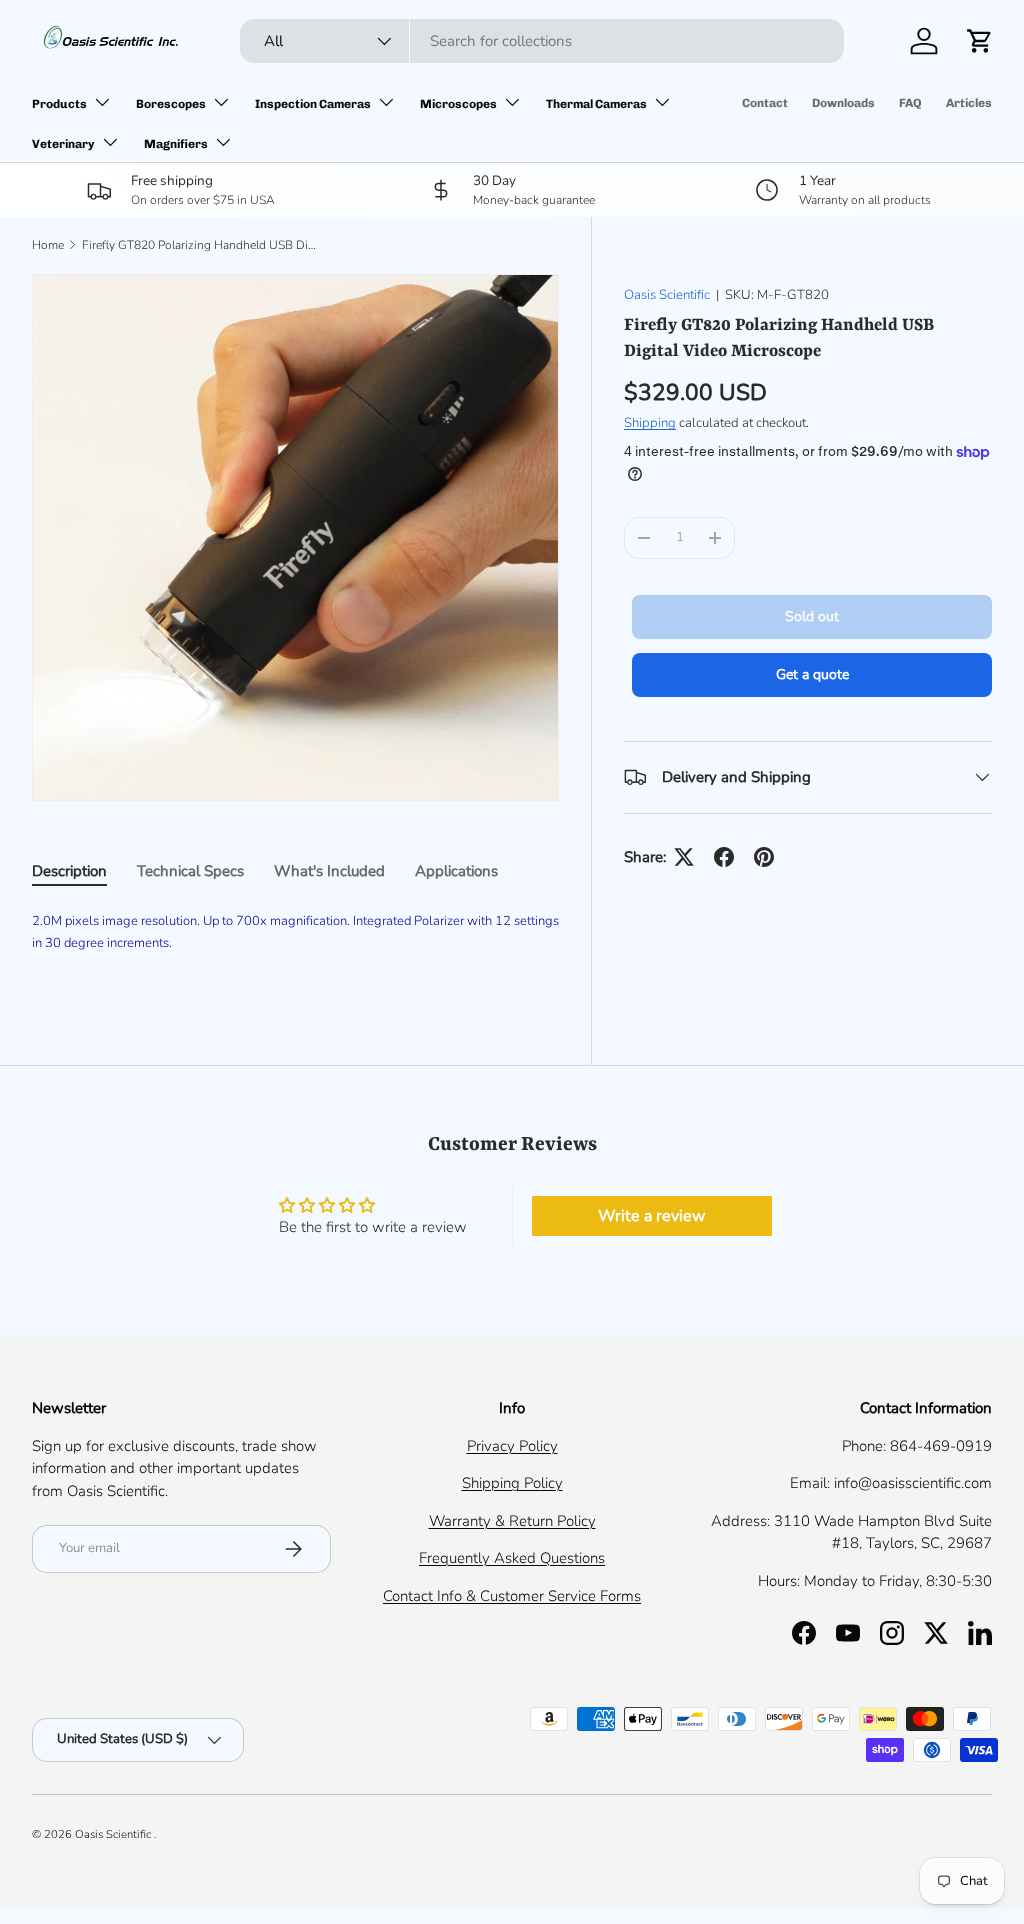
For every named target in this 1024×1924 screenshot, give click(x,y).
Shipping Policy (512, 1483)
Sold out (812, 616)
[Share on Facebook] (724, 857)
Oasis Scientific (667, 295)
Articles (969, 103)
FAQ (910, 103)
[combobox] (542, 41)
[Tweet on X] (684, 857)
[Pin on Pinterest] (764, 857)
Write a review (651, 1216)
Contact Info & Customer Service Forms (512, 1596)
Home (48, 245)
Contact (765, 103)
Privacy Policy (512, 1446)
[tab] (69, 871)
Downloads (843, 103)
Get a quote (812, 674)
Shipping (650, 423)
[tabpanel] (295, 943)
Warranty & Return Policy (512, 1521)
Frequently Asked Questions (512, 1558)
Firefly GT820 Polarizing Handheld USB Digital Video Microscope (202, 245)
